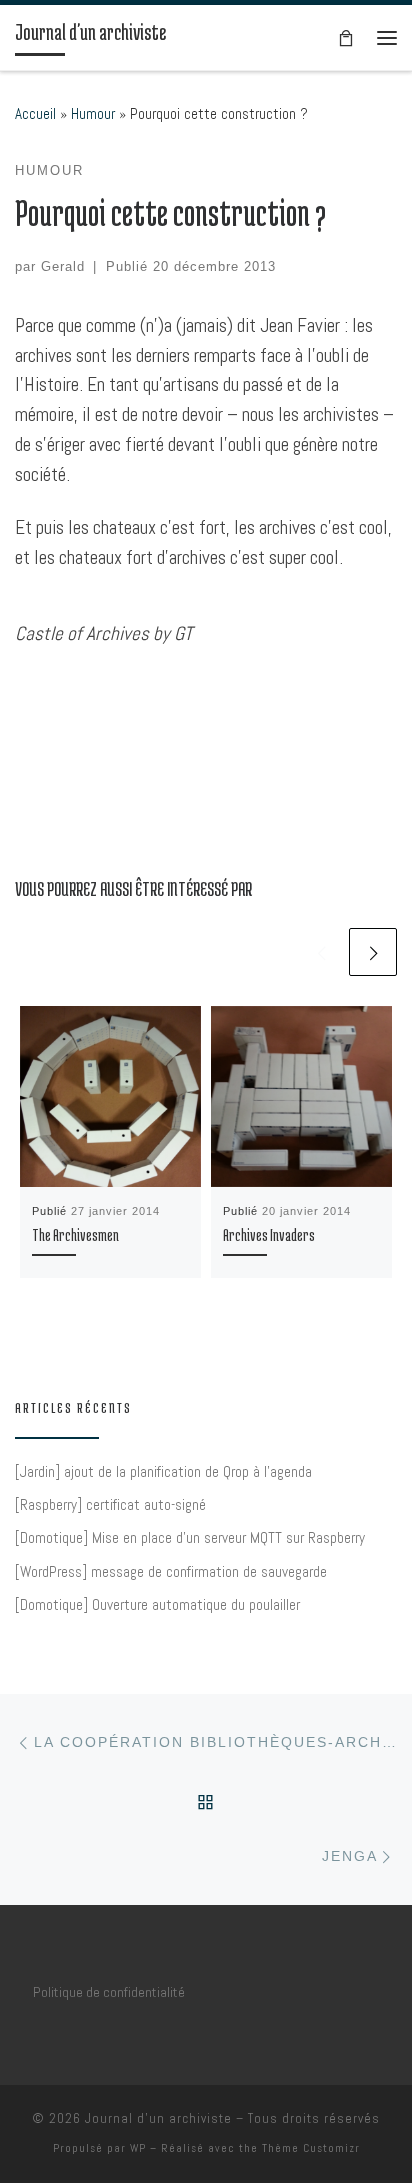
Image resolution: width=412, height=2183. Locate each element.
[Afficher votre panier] (346, 37)
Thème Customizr (311, 2148)
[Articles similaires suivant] (373, 952)
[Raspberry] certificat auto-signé (110, 1504)
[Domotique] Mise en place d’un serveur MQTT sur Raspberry (190, 1537)
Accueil (35, 113)
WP (138, 2148)
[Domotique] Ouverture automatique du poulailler (157, 1604)
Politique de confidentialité (109, 1992)
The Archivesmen (75, 1235)
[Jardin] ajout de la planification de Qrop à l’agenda (163, 1471)
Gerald (63, 266)
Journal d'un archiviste (158, 2118)
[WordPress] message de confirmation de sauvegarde (171, 1571)
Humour (93, 113)
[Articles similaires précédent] (321, 952)
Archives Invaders (269, 1235)
